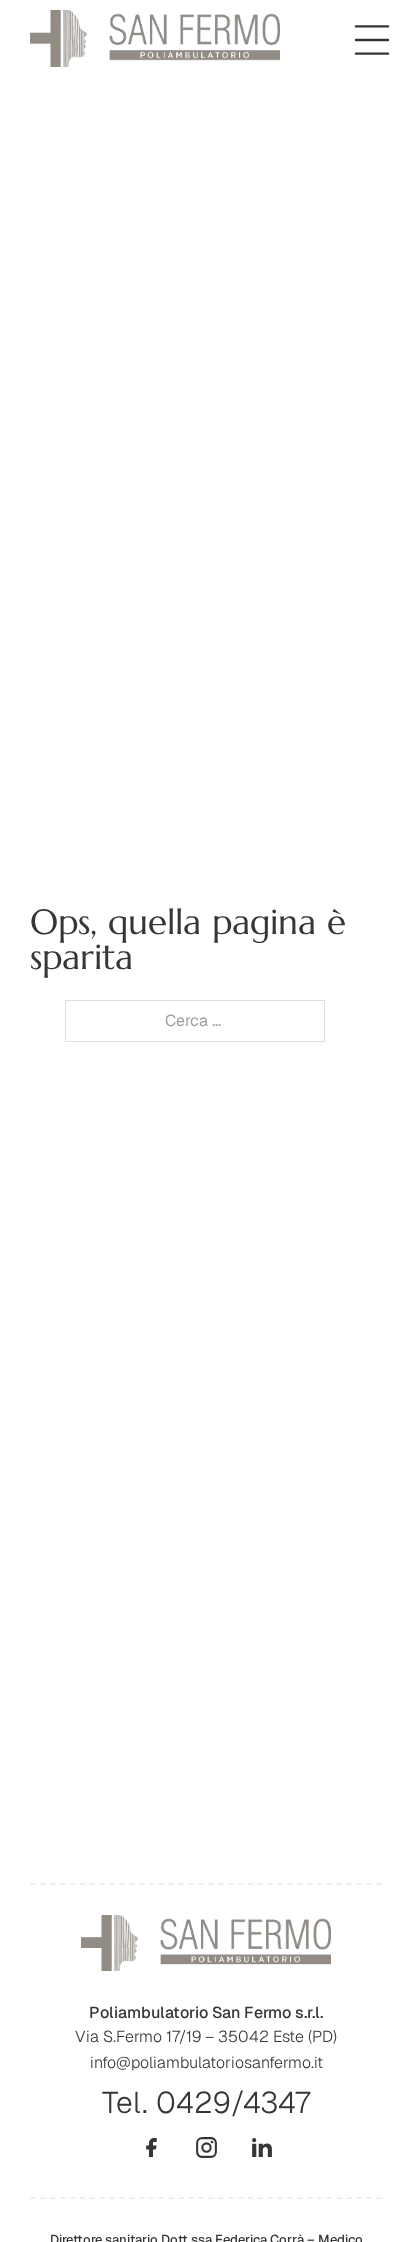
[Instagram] (206, 2147)
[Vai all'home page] (155, 38)
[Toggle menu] (372, 40)
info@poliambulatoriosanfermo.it (206, 2062)
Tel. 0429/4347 (206, 2102)
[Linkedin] (261, 2147)
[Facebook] (151, 2147)
